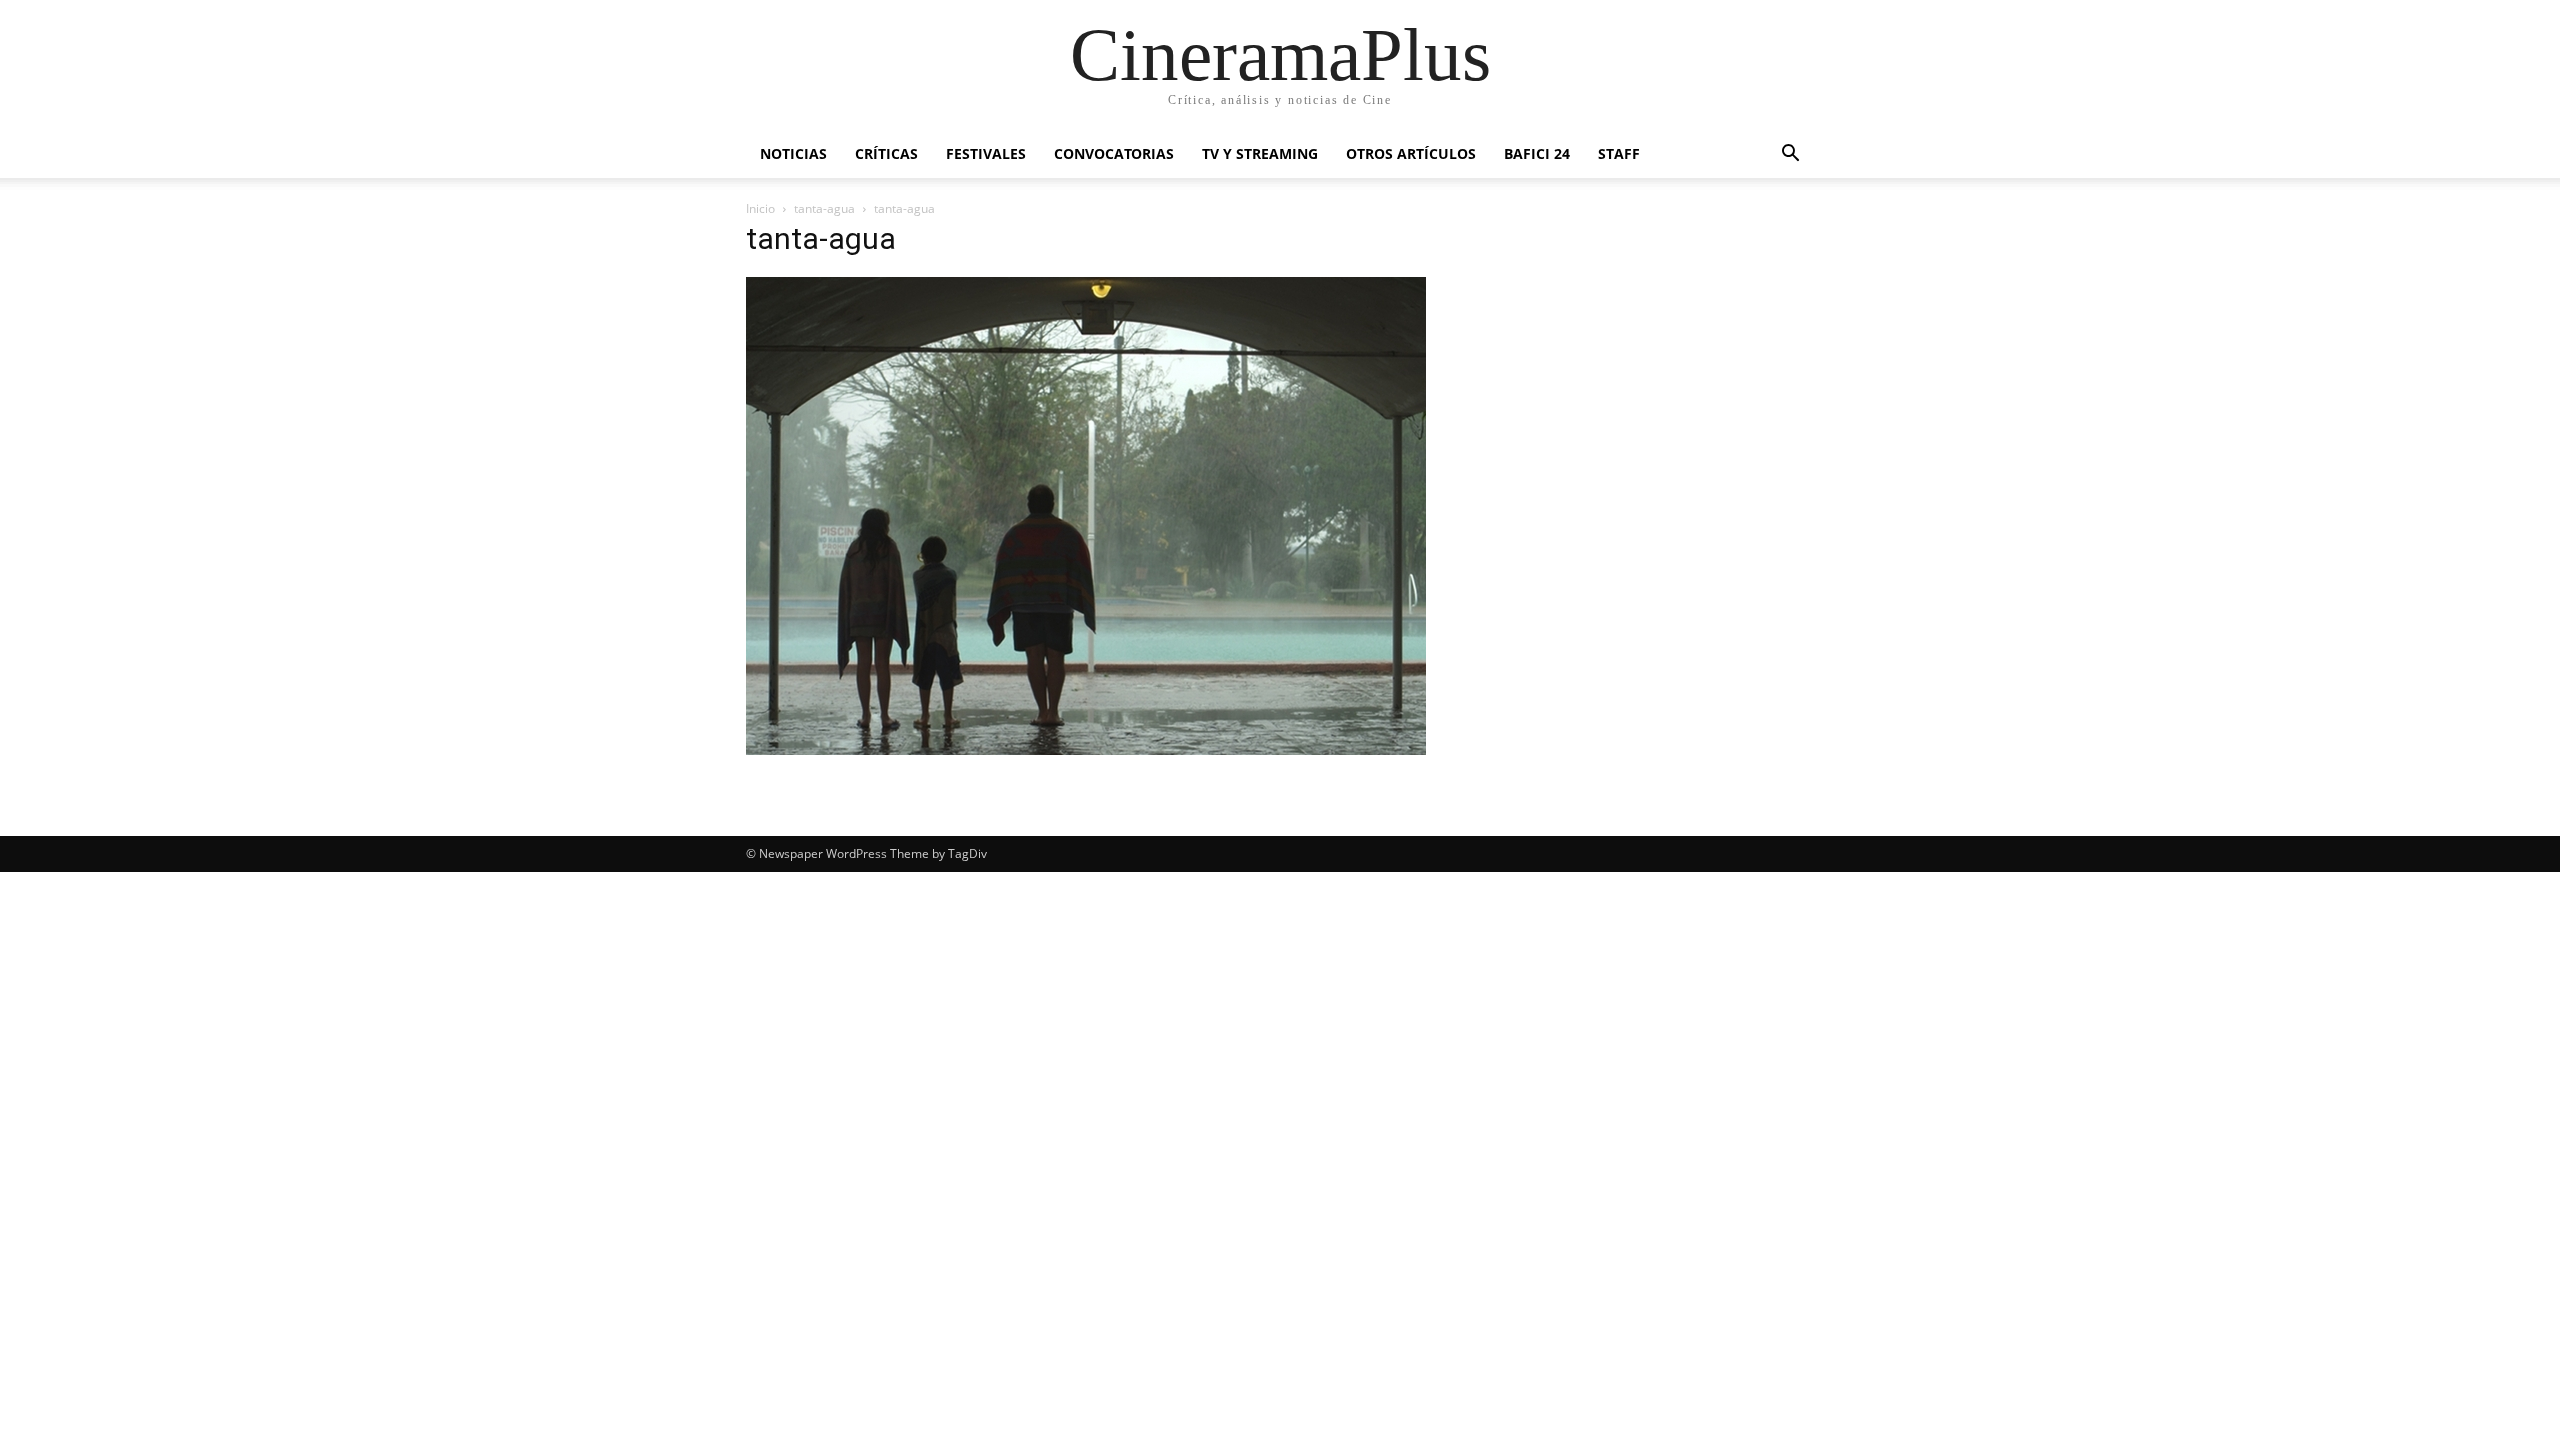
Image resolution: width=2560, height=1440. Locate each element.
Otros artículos (1411, 153)
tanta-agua (824, 208)
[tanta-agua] (1086, 749)
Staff (1619, 153)
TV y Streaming (1260, 153)
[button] (1790, 155)
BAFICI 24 (1537, 153)
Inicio (760, 208)
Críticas (886, 153)
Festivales (986, 153)
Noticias (793, 153)
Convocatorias (1114, 153)
